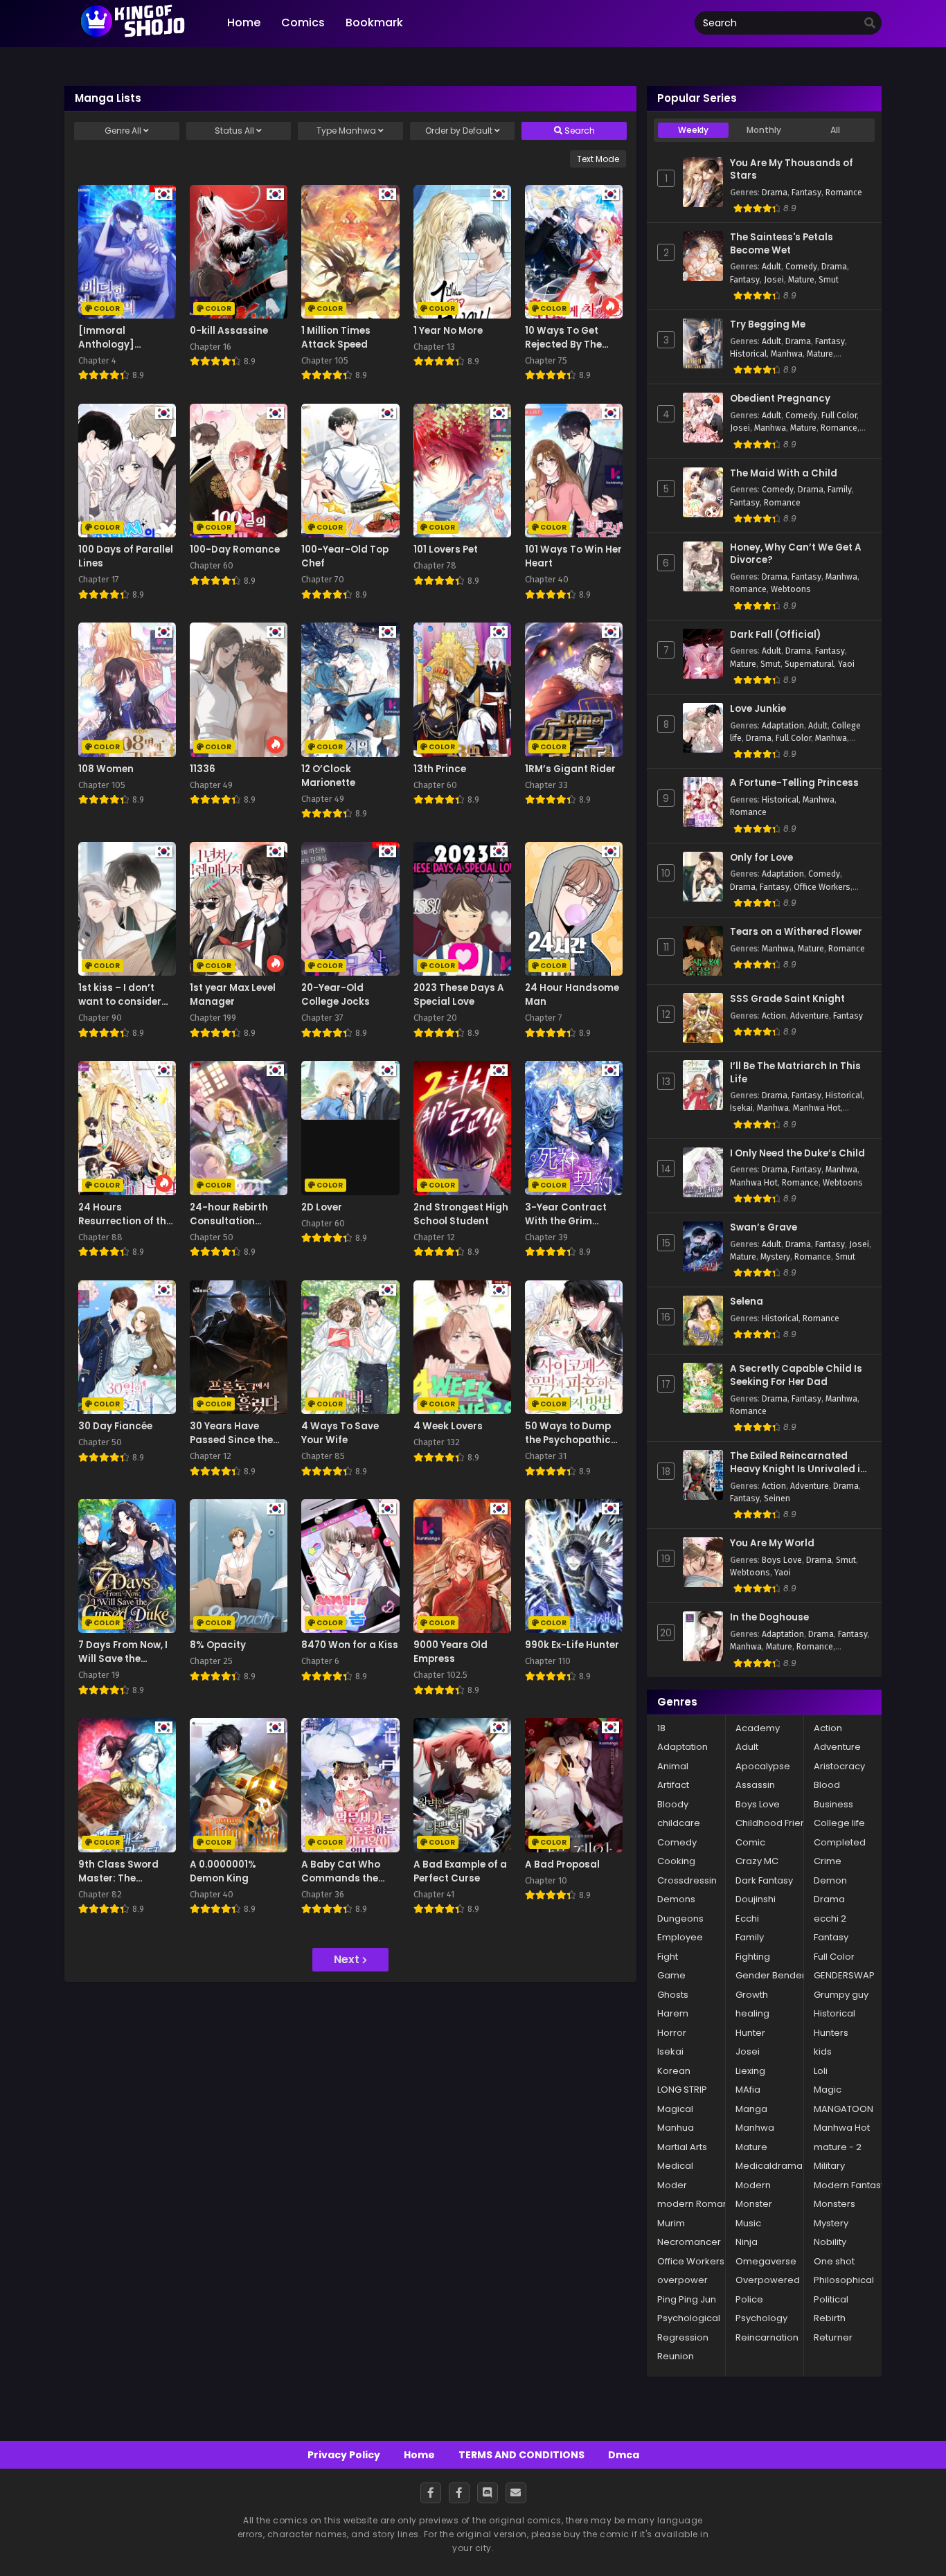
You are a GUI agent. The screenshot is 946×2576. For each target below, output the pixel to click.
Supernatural (809, 664)
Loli (821, 2071)
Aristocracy (839, 1766)
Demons (676, 1899)
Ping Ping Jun (687, 2299)
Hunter (750, 2033)
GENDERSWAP (844, 1975)
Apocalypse (763, 1766)
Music (748, 2223)
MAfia (748, 2090)
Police (749, 2299)
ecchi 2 (830, 1918)
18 (661, 1728)
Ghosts (673, 1995)
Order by (459, 131)
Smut (829, 280)
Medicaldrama (769, 2166)
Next (348, 1959)
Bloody (673, 1804)
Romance (844, 193)
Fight (668, 1957)
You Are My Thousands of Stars (792, 170)
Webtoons (791, 589)
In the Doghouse (769, 1618)
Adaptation (783, 726)
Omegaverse (766, 2261)
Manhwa (787, 354)
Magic (828, 2090)
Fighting (753, 1957)
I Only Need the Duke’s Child (797, 1154)
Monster (754, 2204)
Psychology (761, 2318)
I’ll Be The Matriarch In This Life (795, 1073)
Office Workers (822, 887)
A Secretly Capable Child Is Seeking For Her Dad (796, 1376)
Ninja (747, 2242)
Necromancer (689, 2242)
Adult (771, 267)
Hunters (831, 2033)
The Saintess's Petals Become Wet (782, 244)
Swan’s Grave (764, 1228)
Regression (683, 2337)
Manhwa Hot (817, 1108)
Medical (675, 2166)
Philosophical (844, 2280)
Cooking (676, 1861)
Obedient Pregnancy (780, 399)
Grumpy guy (841, 1995)
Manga (751, 2109)
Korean (674, 2071)
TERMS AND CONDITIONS (521, 2455)
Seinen (777, 1499)
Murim (671, 2223)
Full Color (839, 415)
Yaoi (846, 664)
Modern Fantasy (850, 2185)
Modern (753, 2185)
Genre (123, 131)
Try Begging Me (768, 325)
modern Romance (699, 2204)
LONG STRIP (682, 2090)
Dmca (624, 2455)
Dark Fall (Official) (775, 635)
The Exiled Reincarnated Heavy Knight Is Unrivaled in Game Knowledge (798, 1463)
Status (234, 131)
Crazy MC (757, 1861)
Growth (752, 1995)
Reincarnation (767, 2337)
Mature (801, 280)
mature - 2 (838, 2147)
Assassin (755, 1785)
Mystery (775, 1257)
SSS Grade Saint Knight (787, 999)
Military (829, 2166)
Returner (833, 2337)
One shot (834, 2261)
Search (579, 131)
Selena (747, 1302)
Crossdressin (687, 1880)
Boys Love (782, 1560)
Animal (673, 1766)
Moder (672, 2185)
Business (833, 1804)
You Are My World (772, 1544)
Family (840, 490)
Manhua (676, 2128)
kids (823, 2051)
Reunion (676, 2356)
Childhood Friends (776, 1823)
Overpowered (768, 2280)
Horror (672, 2033)
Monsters (835, 2204)
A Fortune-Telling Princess (794, 783)
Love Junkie (758, 709)
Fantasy (806, 193)
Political (831, 2299)
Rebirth (830, 2318)
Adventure (810, 1016)
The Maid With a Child (784, 474)
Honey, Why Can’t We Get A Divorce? (796, 554)
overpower (682, 2280)
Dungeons (680, 1918)
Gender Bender (770, 1975)
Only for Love (761, 858)
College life (839, 1823)
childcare (679, 1823)
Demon (830, 1880)
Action (774, 1016)
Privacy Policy (344, 2455)
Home (419, 2455)
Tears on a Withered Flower (796, 932)
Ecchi (747, 1918)
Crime (828, 1861)
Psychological (689, 2318)
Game (671, 1975)
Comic (750, 1842)
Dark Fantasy (764, 1880)
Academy (758, 1728)
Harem (673, 2013)
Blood (827, 1785)
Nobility (830, 2242)
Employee (680, 1937)
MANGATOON (844, 2109)
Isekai (741, 1108)
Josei (774, 280)
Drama (775, 193)
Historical (748, 354)
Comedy (801, 267)
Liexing (750, 2071)
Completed (840, 1842)
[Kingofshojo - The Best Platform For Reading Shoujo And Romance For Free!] (134, 36)
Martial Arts (682, 2147)
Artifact (673, 1785)
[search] (870, 24)
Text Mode (598, 159)
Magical (675, 2109)
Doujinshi (756, 1899)
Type (346, 131)
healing (752, 2013)
